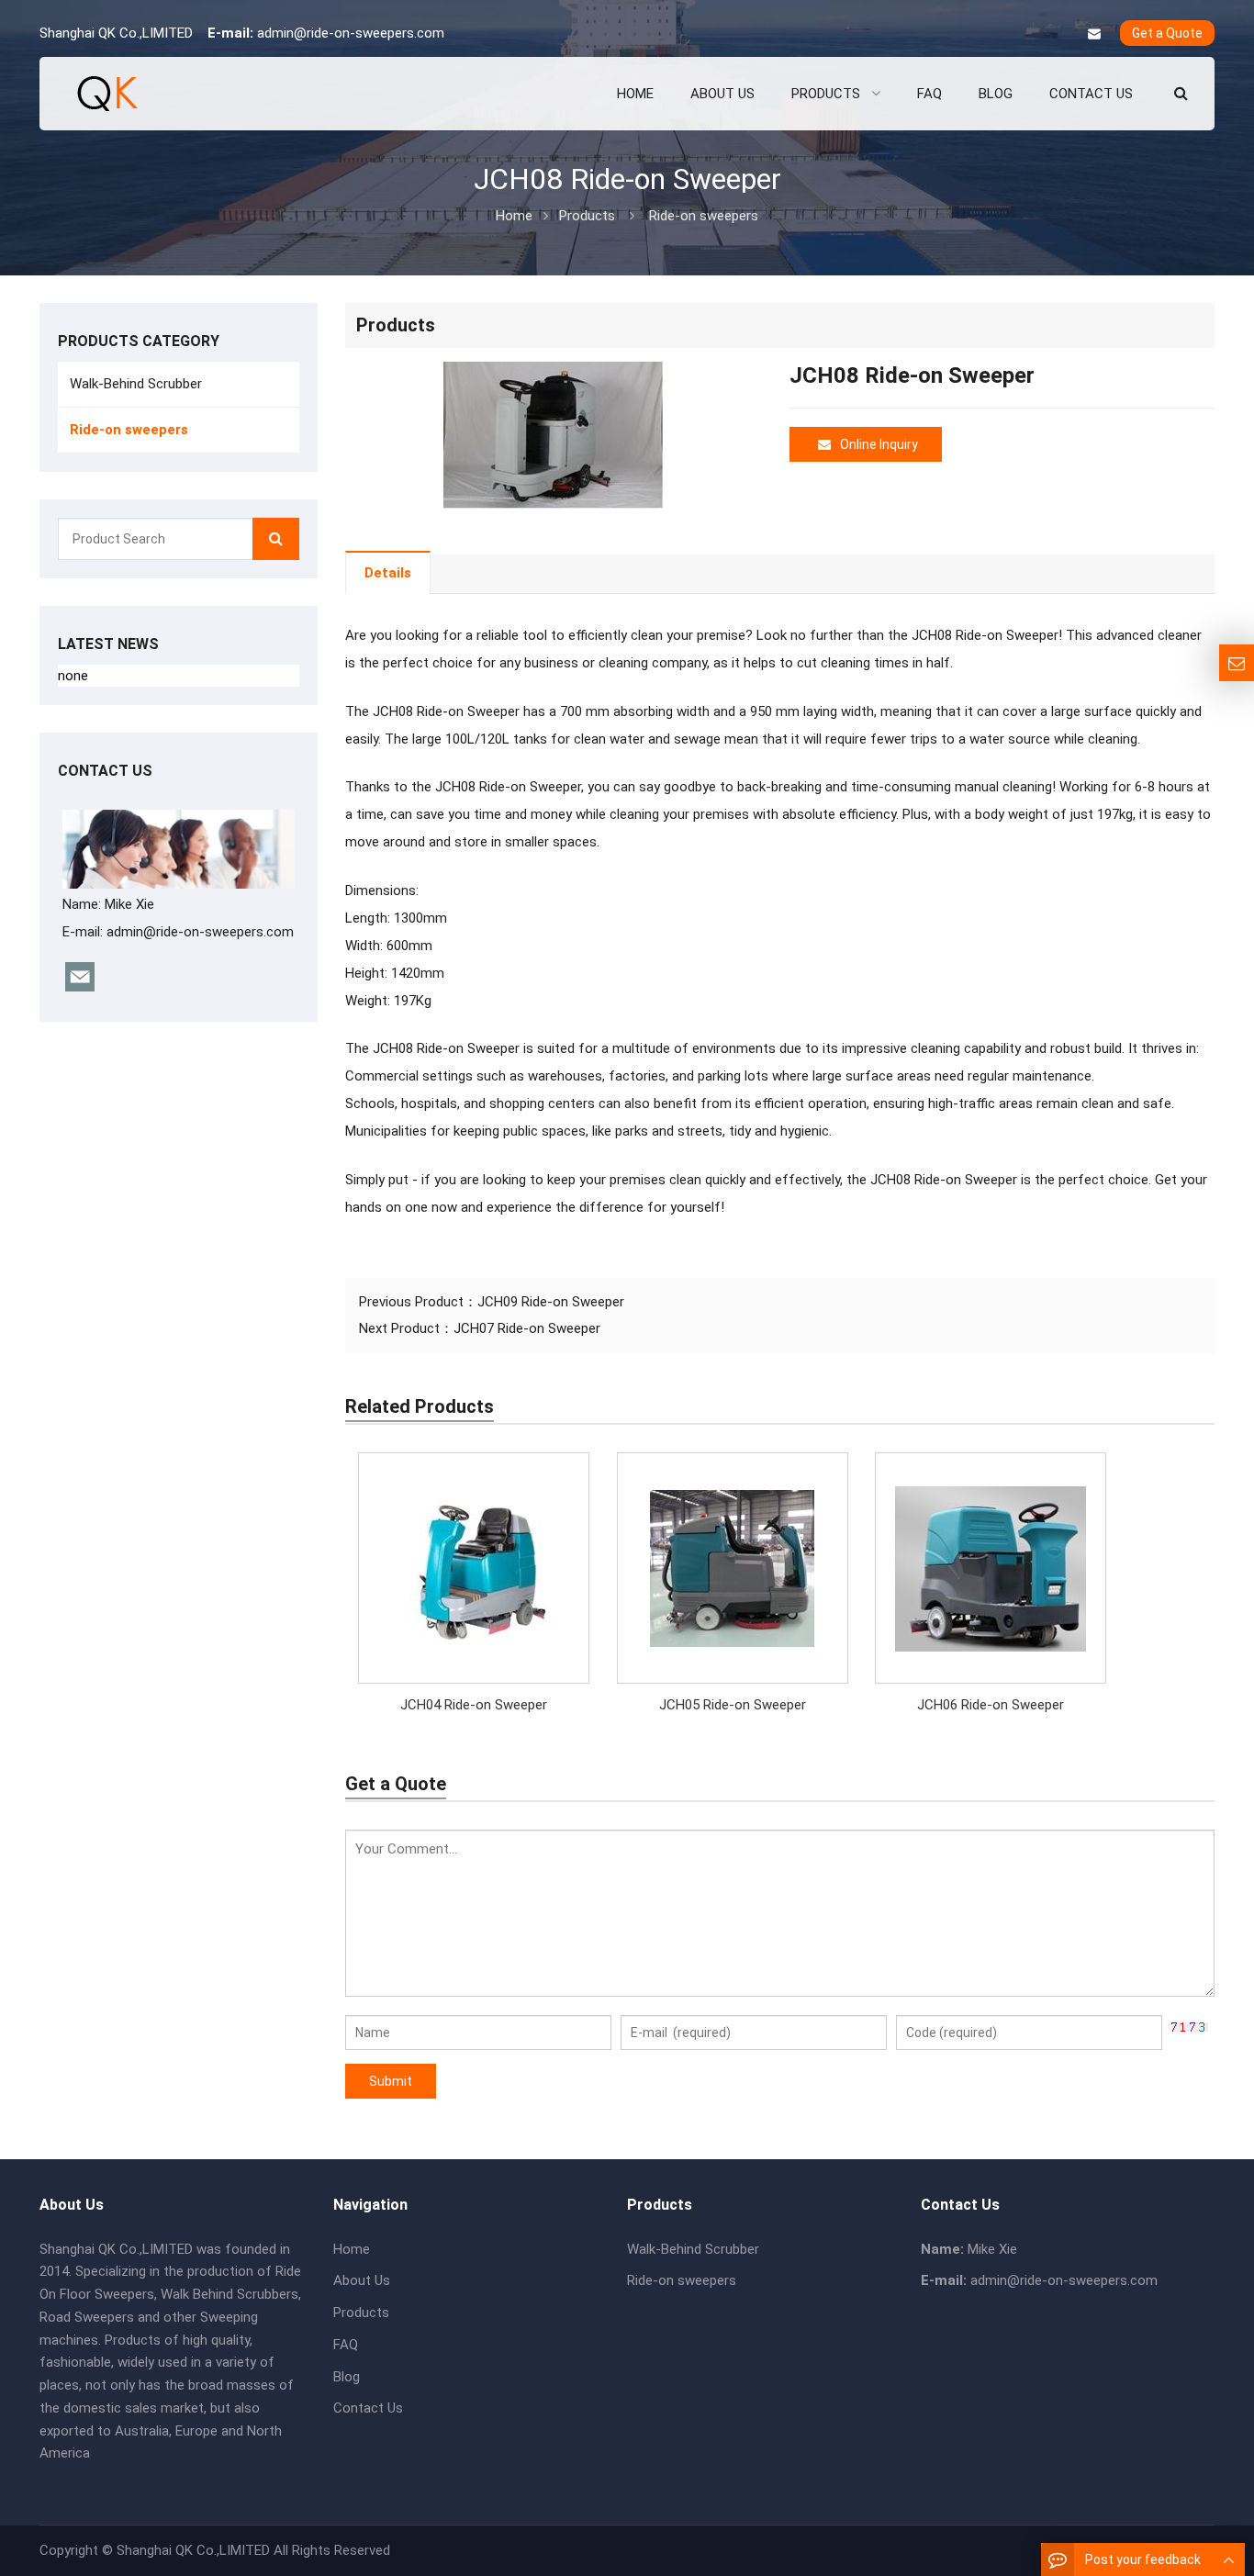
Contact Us (368, 2408)
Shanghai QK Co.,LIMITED (193, 2550)
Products (587, 216)
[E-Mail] (1094, 34)
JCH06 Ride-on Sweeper (991, 1705)
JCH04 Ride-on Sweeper (474, 1705)
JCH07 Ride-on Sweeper (527, 1328)
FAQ (346, 2345)
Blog (347, 2377)
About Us (362, 2280)
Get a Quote (1167, 33)
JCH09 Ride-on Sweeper (551, 1302)
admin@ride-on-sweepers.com (351, 33)
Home (352, 2249)
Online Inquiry (879, 444)
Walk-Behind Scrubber (136, 384)
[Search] (276, 539)
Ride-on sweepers (704, 216)
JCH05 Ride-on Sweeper (733, 1705)
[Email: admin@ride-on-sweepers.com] (1237, 663)
